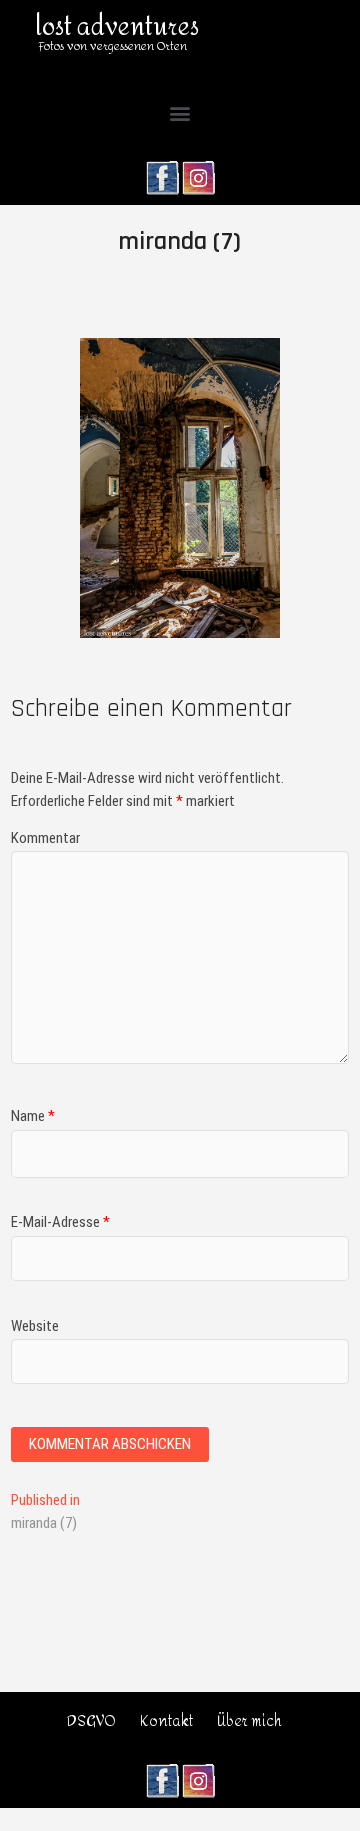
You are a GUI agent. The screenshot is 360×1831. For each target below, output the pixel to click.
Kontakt (166, 1721)
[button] (180, 113)
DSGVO (91, 1721)
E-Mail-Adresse (60, 1222)
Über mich (249, 1721)
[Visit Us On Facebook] (162, 171)
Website (35, 1326)
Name (33, 1116)
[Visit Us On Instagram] (198, 171)
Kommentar (45, 838)
